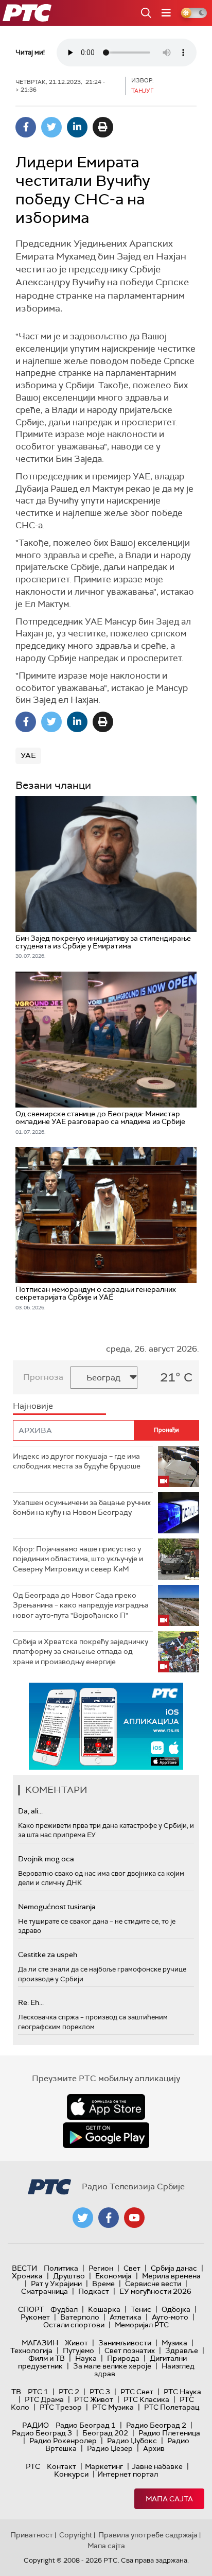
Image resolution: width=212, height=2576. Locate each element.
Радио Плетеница (169, 2433)
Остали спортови (74, 2325)
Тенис (141, 2309)
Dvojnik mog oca (46, 1859)
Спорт (31, 2309)
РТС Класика (146, 2399)
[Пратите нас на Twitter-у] (83, 2218)
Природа (123, 2358)
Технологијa (31, 2350)
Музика (174, 2343)
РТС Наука (182, 2392)
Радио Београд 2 (156, 2425)
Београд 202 (105, 2433)
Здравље (182, 2350)
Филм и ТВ (47, 2358)
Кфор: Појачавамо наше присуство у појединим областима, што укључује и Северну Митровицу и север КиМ (78, 1559)
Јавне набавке (157, 2466)
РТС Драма (44, 2399)
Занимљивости (125, 2343)
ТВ (16, 2392)
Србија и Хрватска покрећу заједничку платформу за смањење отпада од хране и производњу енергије (81, 1652)
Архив (154, 2448)
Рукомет (35, 2317)
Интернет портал (128, 2474)
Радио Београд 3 (42, 2433)
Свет (132, 2268)
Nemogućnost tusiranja (57, 1907)
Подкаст (94, 2291)
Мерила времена (171, 2276)
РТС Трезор (61, 2407)
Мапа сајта (169, 2499)
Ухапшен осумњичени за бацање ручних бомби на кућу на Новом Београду (82, 1508)
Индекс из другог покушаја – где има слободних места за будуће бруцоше (77, 1461)
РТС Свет (137, 2392)
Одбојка (176, 2309)
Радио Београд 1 (86, 2425)
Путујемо (78, 2350)
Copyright (76, 2535)
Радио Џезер (110, 2448)
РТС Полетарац (172, 2407)
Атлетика (126, 2317)
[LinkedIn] (77, 127)
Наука (86, 2358)
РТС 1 (38, 2392)
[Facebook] (26, 127)
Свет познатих (130, 2350)
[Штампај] (103, 127)
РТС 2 (69, 2392)
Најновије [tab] (33, 1406)
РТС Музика (113, 2407)
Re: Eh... (31, 2002)
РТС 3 (100, 2392)
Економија (113, 2276)
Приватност (32, 2535)
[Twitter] (51, 127)
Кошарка (104, 2309)
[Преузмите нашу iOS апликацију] (106, 2107)
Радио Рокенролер (63, 2441)
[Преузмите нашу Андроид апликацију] (106, 2135)
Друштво (69, 2276)
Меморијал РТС (142, 2325)
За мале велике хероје (112, 2366)
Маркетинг (104, 2466)
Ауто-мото (170, 2317)
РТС (33, 2466)
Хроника (27, 2276)
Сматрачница (45, 2291)
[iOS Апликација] (106, 1726)
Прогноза (43, 1377)
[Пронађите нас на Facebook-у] (109, 2218)
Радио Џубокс (132, 2441)
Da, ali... (30, 1811)
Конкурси (71, 2474)
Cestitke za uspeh (48, 1955)
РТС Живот (94, 2399)
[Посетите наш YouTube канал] (134, 2218)
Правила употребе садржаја (148, 2535)
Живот (76, 2343)
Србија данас (174, 2268)
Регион (101, 2268)
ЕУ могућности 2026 (155, 2291)
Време (103, 2284)
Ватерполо (80, 2317)
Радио (36, 2425)
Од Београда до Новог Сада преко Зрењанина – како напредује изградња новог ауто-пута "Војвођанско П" (81, 1605)
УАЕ (28, 755)
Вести (24, 2268)
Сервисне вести (153, 2284)
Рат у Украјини (56, 2284)
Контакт (61, 2466)
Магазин (40, 2343)
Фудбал (64, 2309)
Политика (61, 2268)
